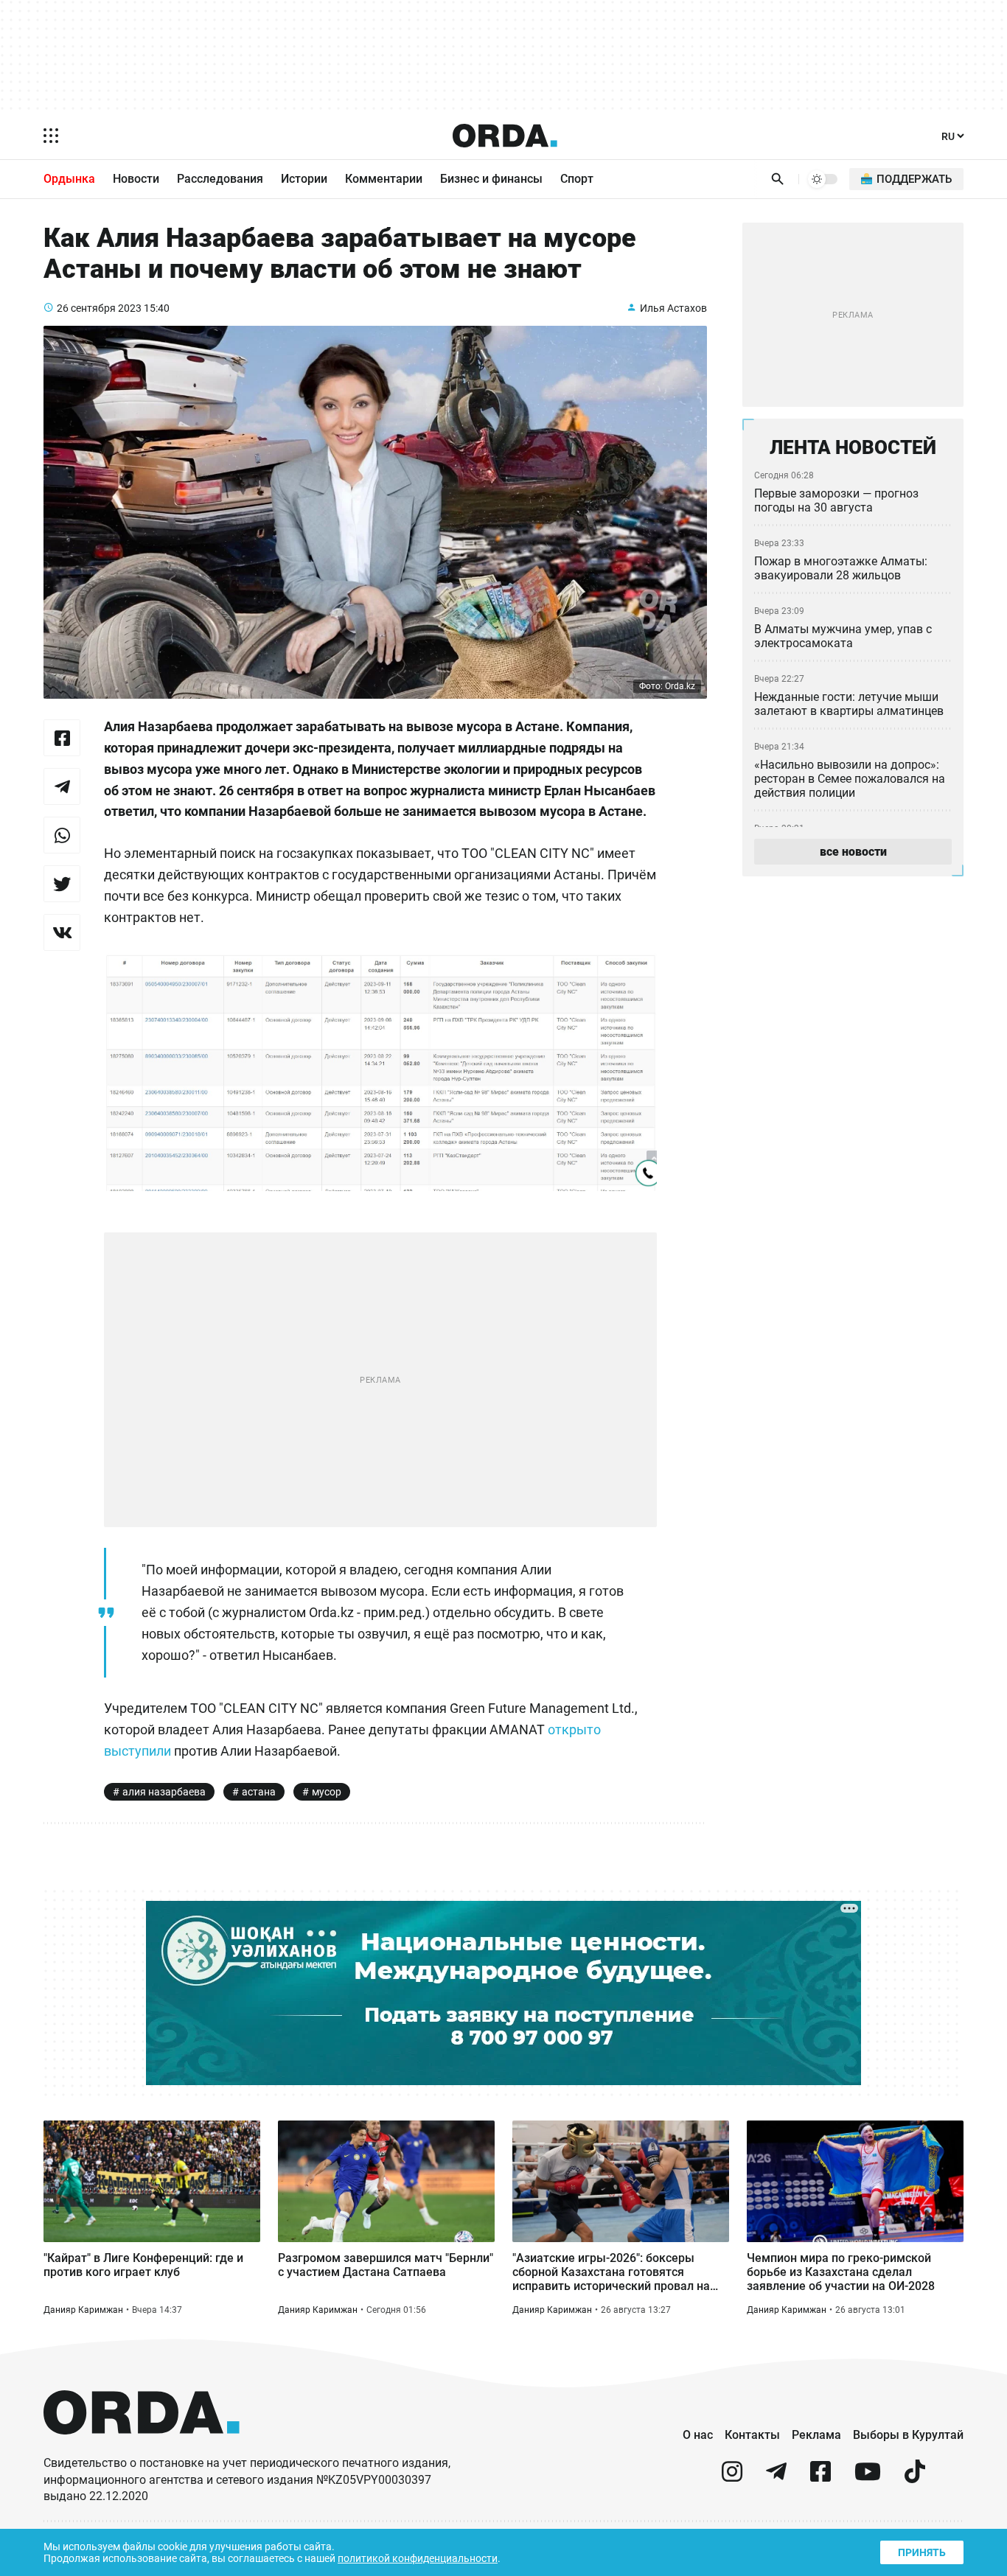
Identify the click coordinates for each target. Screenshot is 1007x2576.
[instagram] (732, 2478)
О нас (698, 2435)
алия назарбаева (164, 1792)
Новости (136, 179)
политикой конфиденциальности (418, 2558)
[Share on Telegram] (62, 786)
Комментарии (384, 179)
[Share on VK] (62, 932)
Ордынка (69, 179)
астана (259, 1792)
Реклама (816, 2435)
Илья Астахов (673, 308)
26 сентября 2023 (99, 308)
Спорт (577, 179)
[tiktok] (915, 2478)
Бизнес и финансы (491, 179)
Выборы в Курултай (908, 2435)
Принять (922, 2552)
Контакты (752, 2435)
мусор (327, 1792)
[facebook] (820, 2478)
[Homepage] (505, 136)
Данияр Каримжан (83, 2310)
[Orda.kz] (142, 2448)
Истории (304, 179)
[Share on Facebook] (62, 738)
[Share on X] (62, 884)
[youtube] (868, 2478)
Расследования (220, 179)
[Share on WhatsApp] (62, 835)
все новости (853, 852)
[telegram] (776, 2478)
